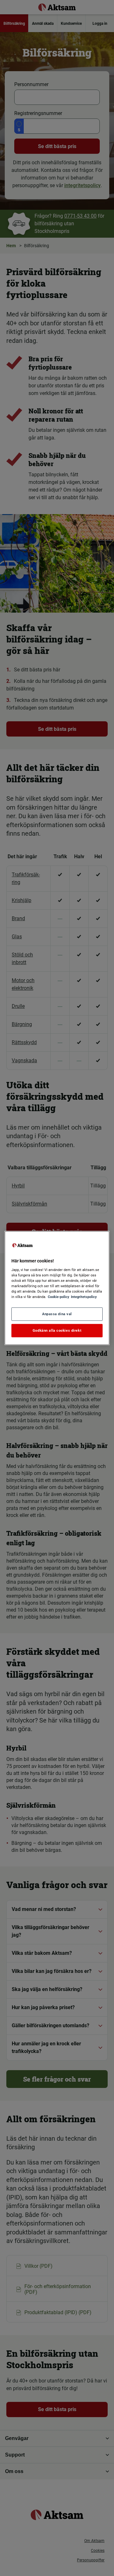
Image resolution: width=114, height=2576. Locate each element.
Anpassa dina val (57, 1314)
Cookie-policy (59, 1297)
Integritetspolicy (84, 1297)
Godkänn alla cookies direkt (57, 1330)
